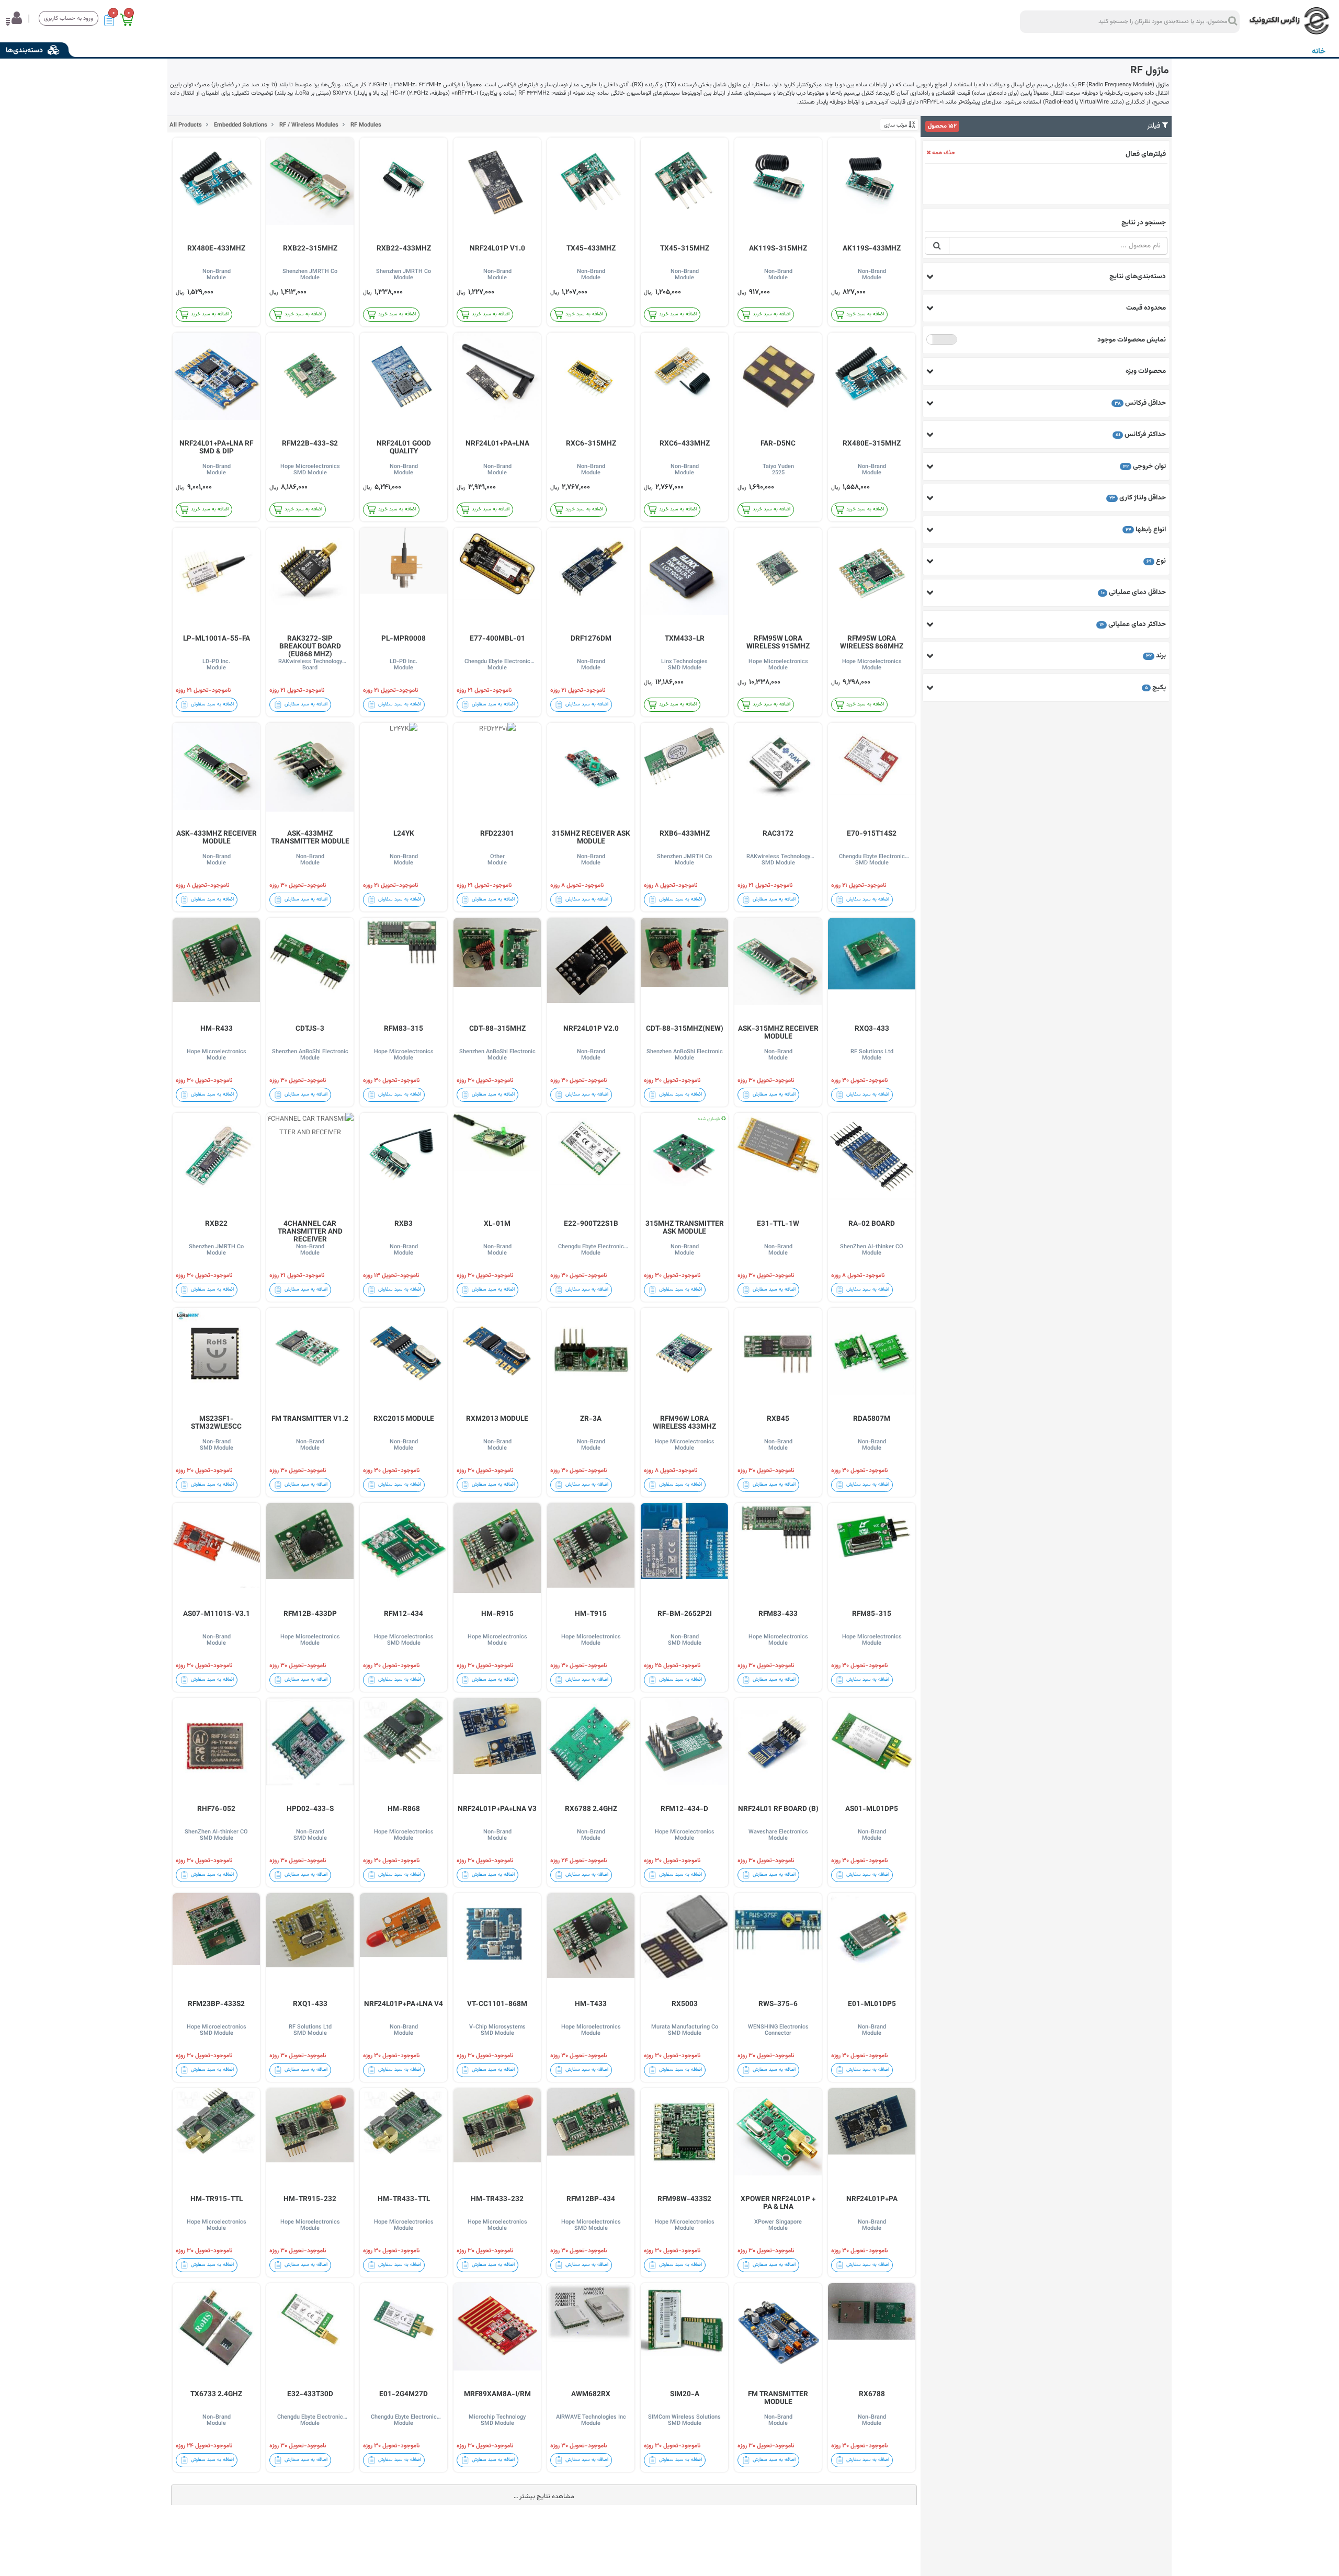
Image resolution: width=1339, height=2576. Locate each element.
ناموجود (942, 340)
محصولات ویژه (1146, 371)
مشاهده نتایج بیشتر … (544, 2497)
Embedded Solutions (240, 125)
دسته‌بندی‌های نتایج (1138, 276)
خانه (1319, 52)
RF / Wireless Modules (308, 125)
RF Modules (365, 125)
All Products (186, 125)
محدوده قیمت (1146, 308)
